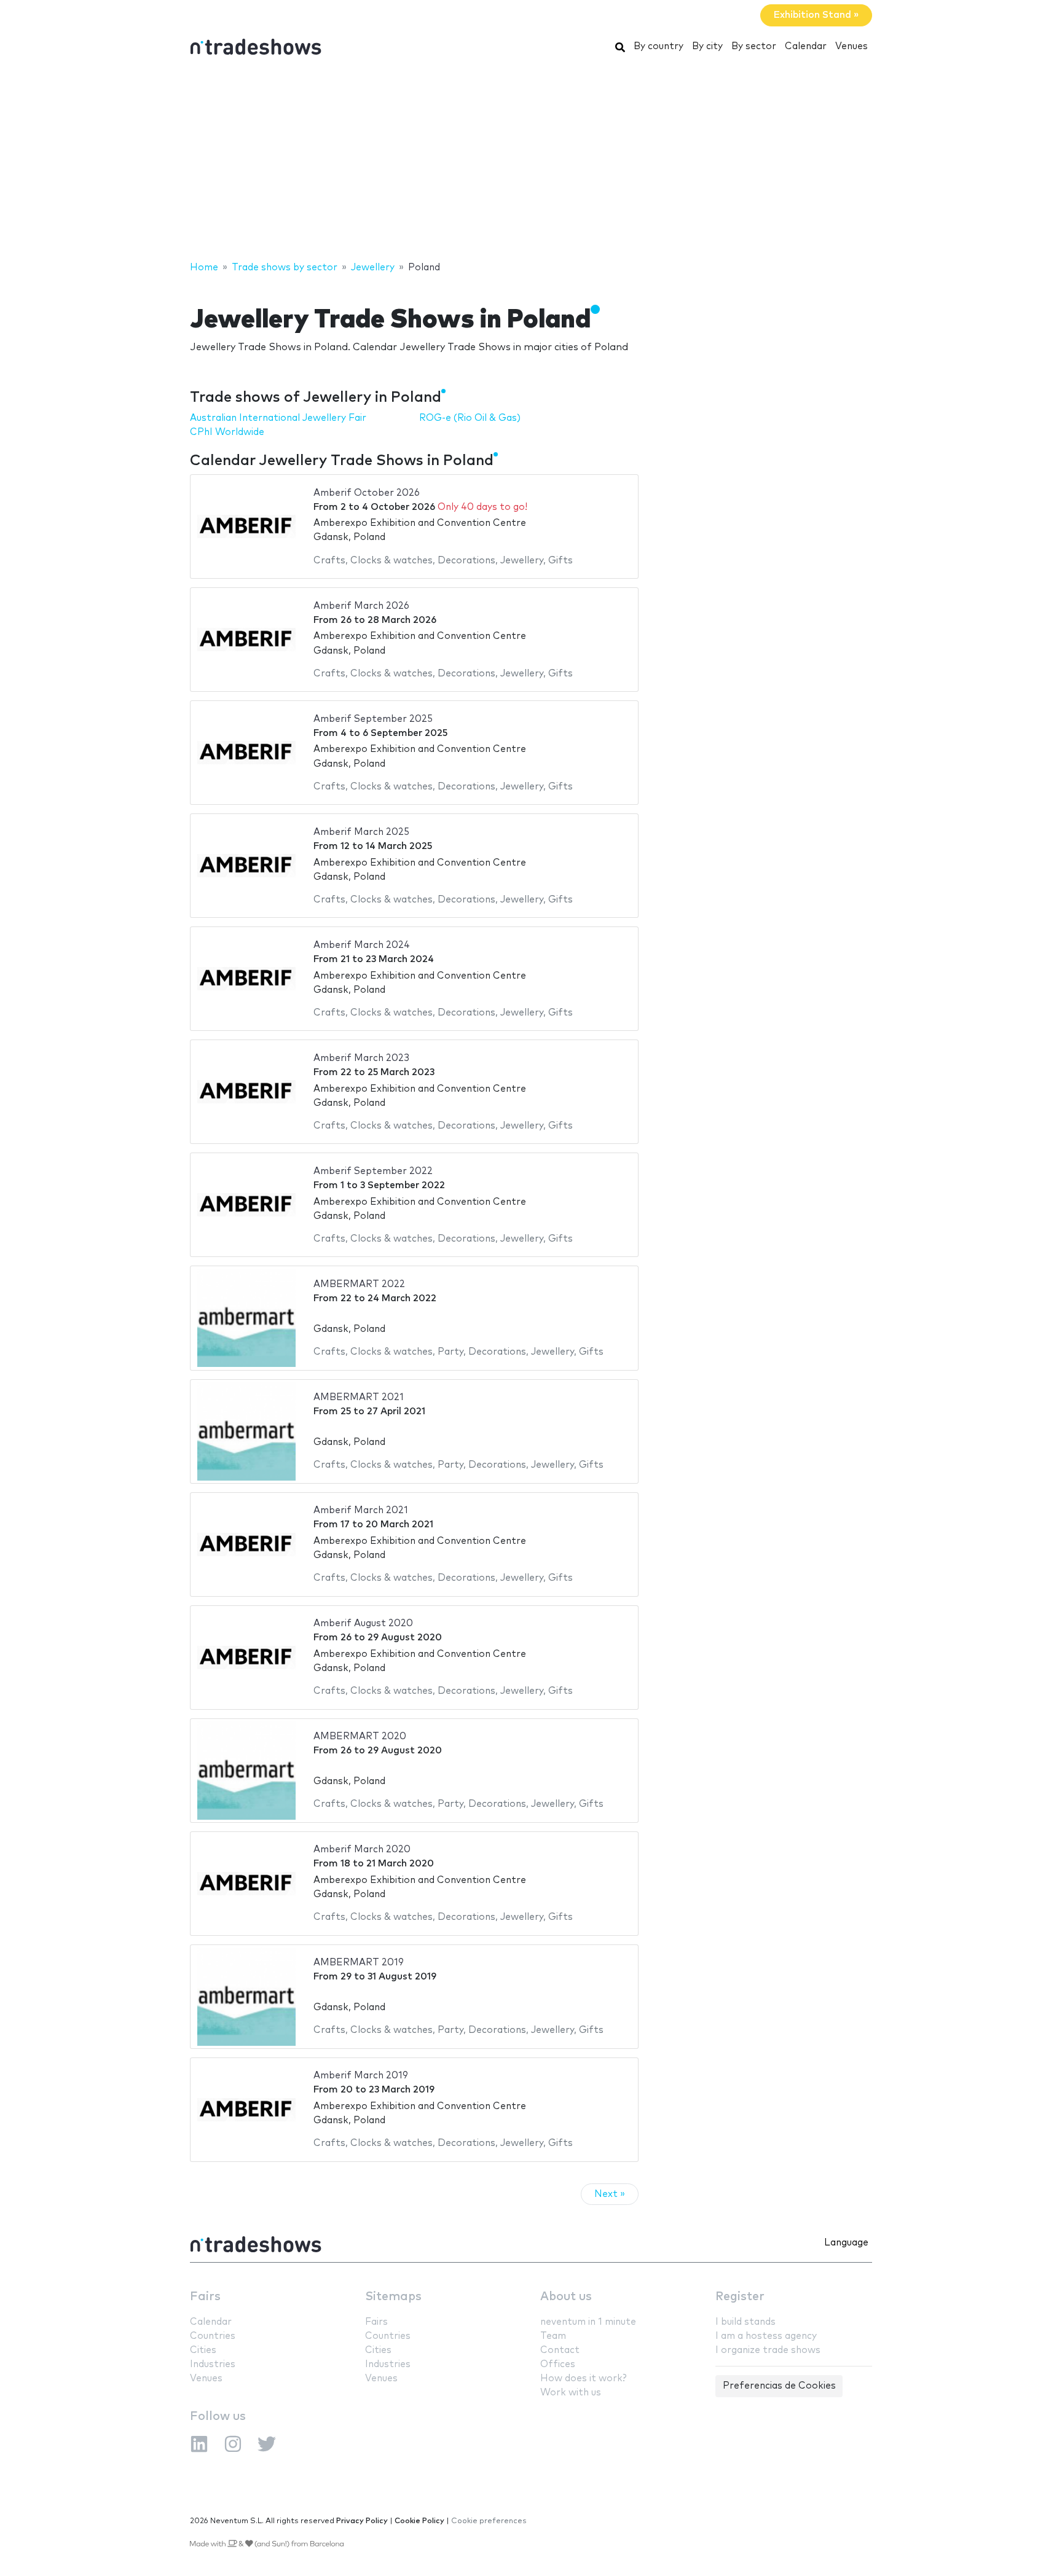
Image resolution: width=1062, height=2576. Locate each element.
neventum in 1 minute (588, 2322)
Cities (203, 2350)
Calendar (806, 46)
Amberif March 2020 (362, 1850)
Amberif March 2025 (361, 832)
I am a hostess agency (766, 2336)
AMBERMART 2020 (360, 1736)
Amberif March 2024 (362, 945)
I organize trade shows (768, 2350)
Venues (852, 46)
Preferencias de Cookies (779, 2386)
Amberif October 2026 (367, 493)
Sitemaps (393, 2297)
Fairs (205, 2297)
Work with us (571, 2393)
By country (659, 46)
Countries (213, 2336)
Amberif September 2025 (373, 719)
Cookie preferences (489, 2521)
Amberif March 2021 (361, 1510)
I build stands (745, 2322)
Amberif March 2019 (361, 2076)
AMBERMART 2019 (359, 1963)
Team (553, 2336)
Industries (213, 2364)
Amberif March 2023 (361, 1058)
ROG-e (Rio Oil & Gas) (470, 418)
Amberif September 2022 (373, 1171)
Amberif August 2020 (363, 1623)
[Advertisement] (531, 162)
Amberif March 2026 (361, 606)
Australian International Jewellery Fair (278, 418)
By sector (754, 46)
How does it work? (583, 2378)
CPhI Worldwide (227, 432)
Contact (560, 2350)
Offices (558, 2364)
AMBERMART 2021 (359, 1397)
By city (707, 46)
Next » (610, 2194)
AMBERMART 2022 (359, 1284)
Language (846, 2243)
